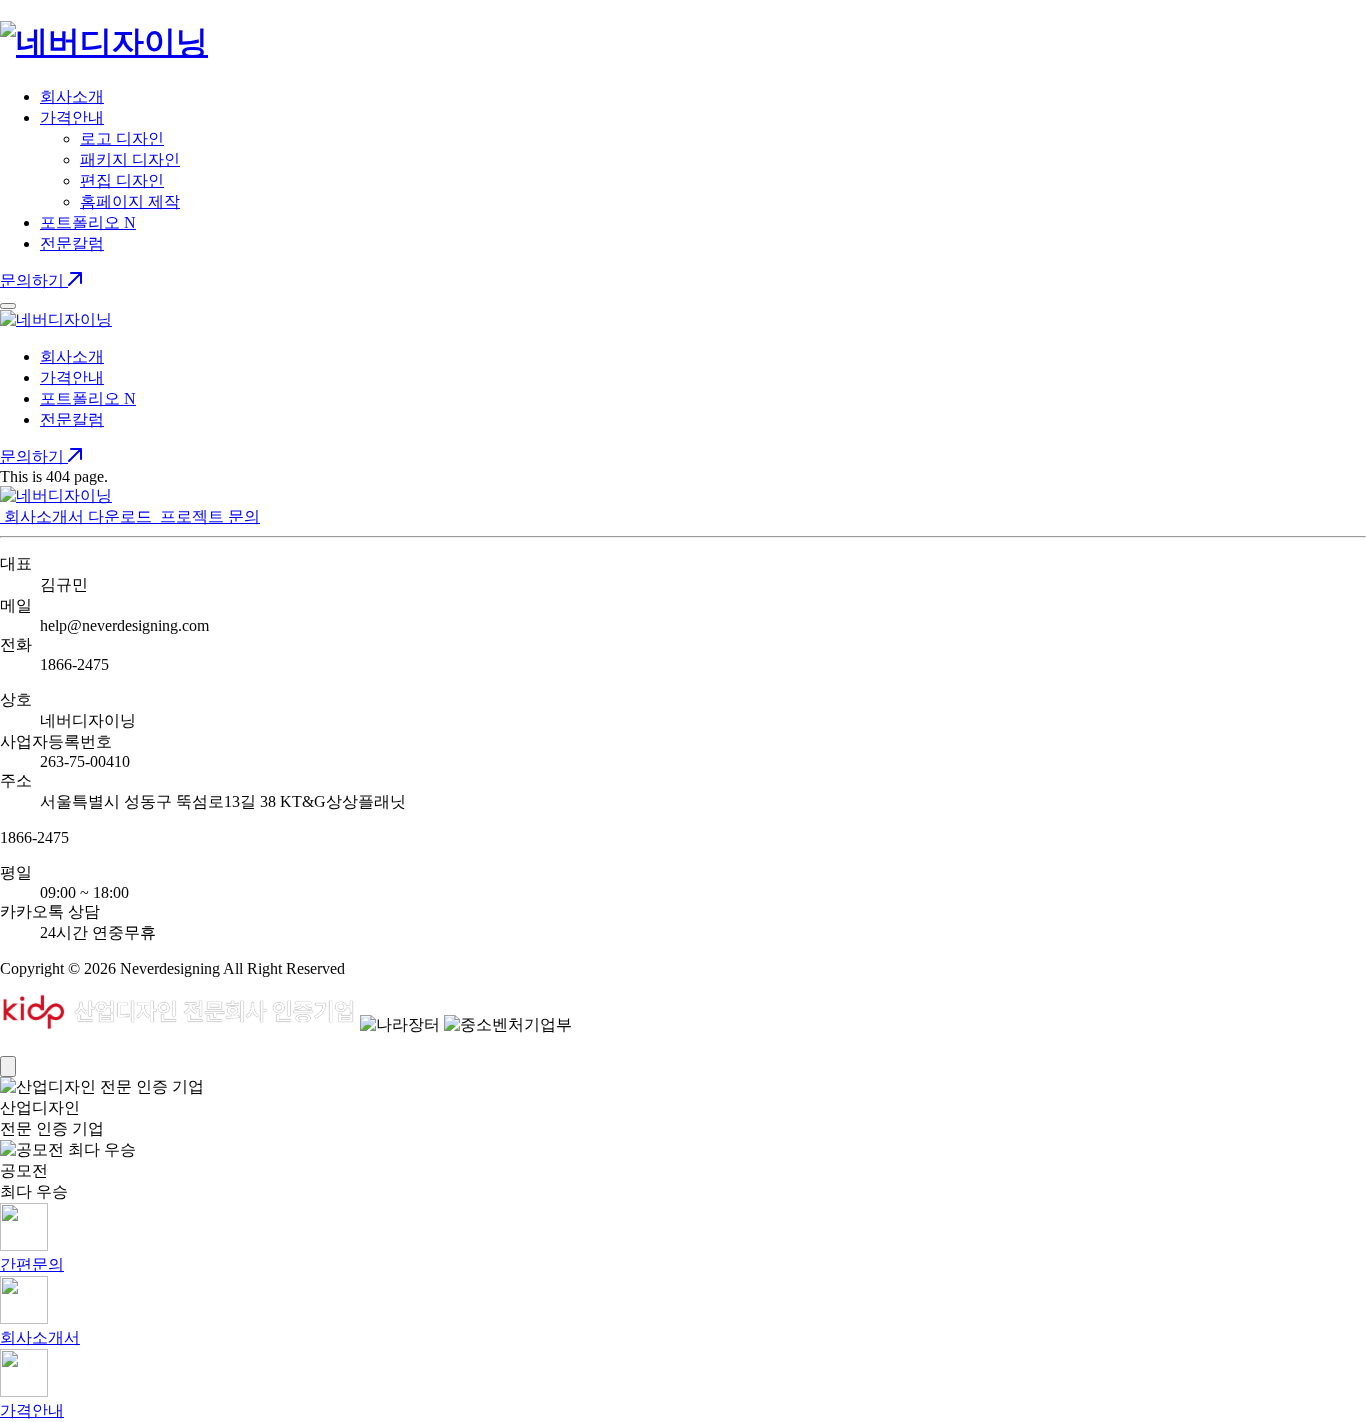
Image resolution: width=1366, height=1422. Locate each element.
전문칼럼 (72, 243)
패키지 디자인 (130, 159)
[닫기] (8, 1066)
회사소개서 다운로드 (78, 516)
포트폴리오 (88, 222)
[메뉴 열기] (8, 306)
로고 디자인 (122, 138)
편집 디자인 (122, 180)
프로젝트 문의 (208, 516)
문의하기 (34, 280)
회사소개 (72, 96)
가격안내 (72, 117)
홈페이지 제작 (130, 201)
